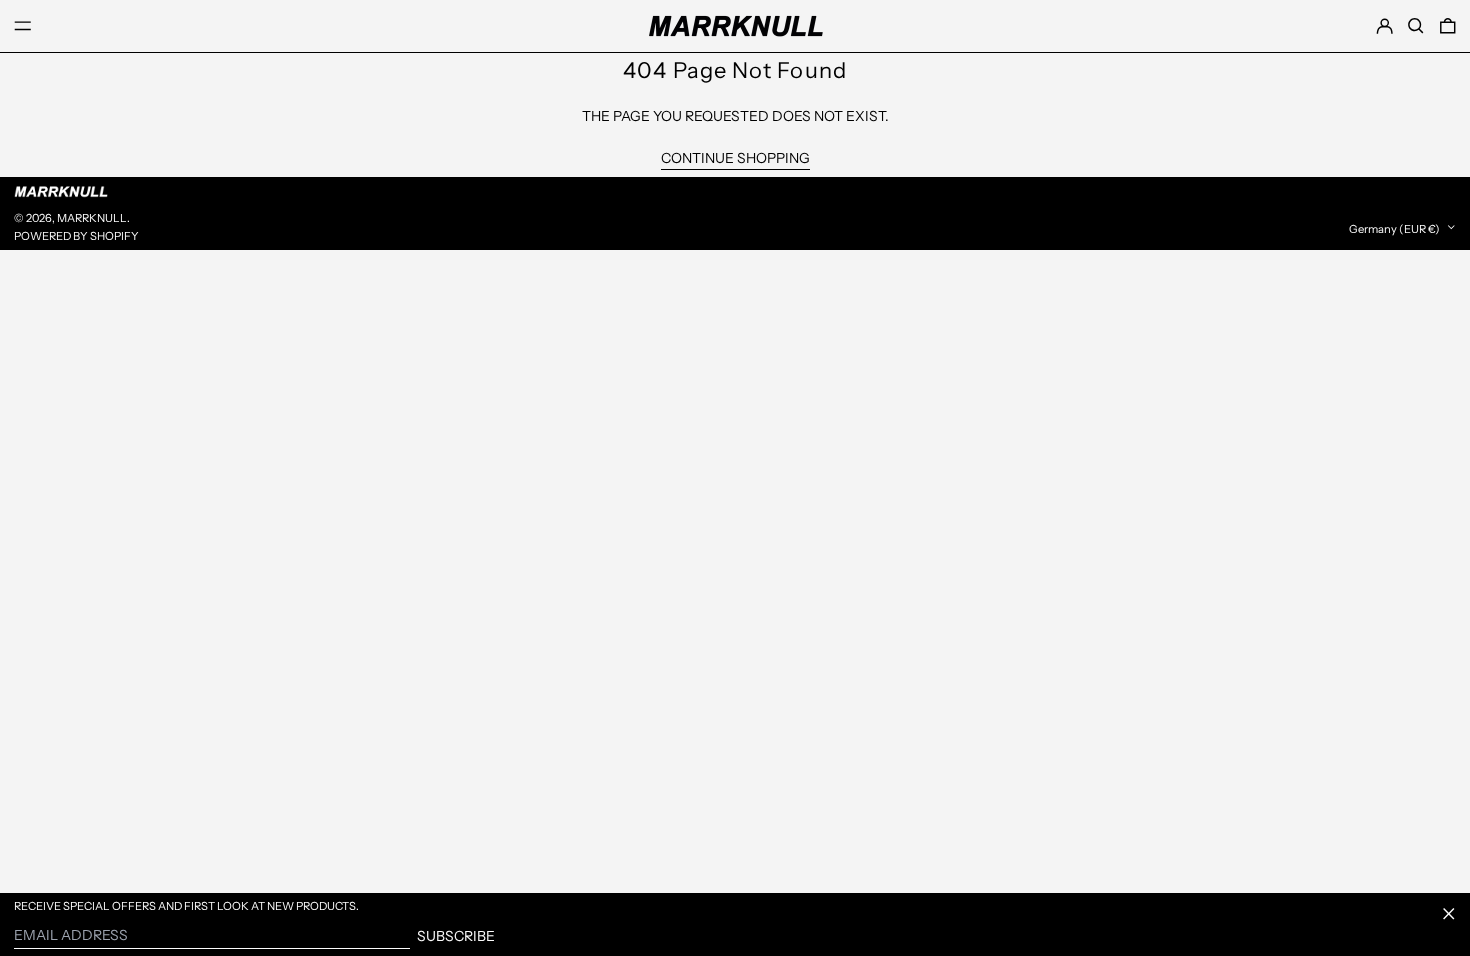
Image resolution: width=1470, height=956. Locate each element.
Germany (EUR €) (1395, 228)
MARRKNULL (92, 218)
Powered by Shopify (76, 236)
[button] (1416, 26)
